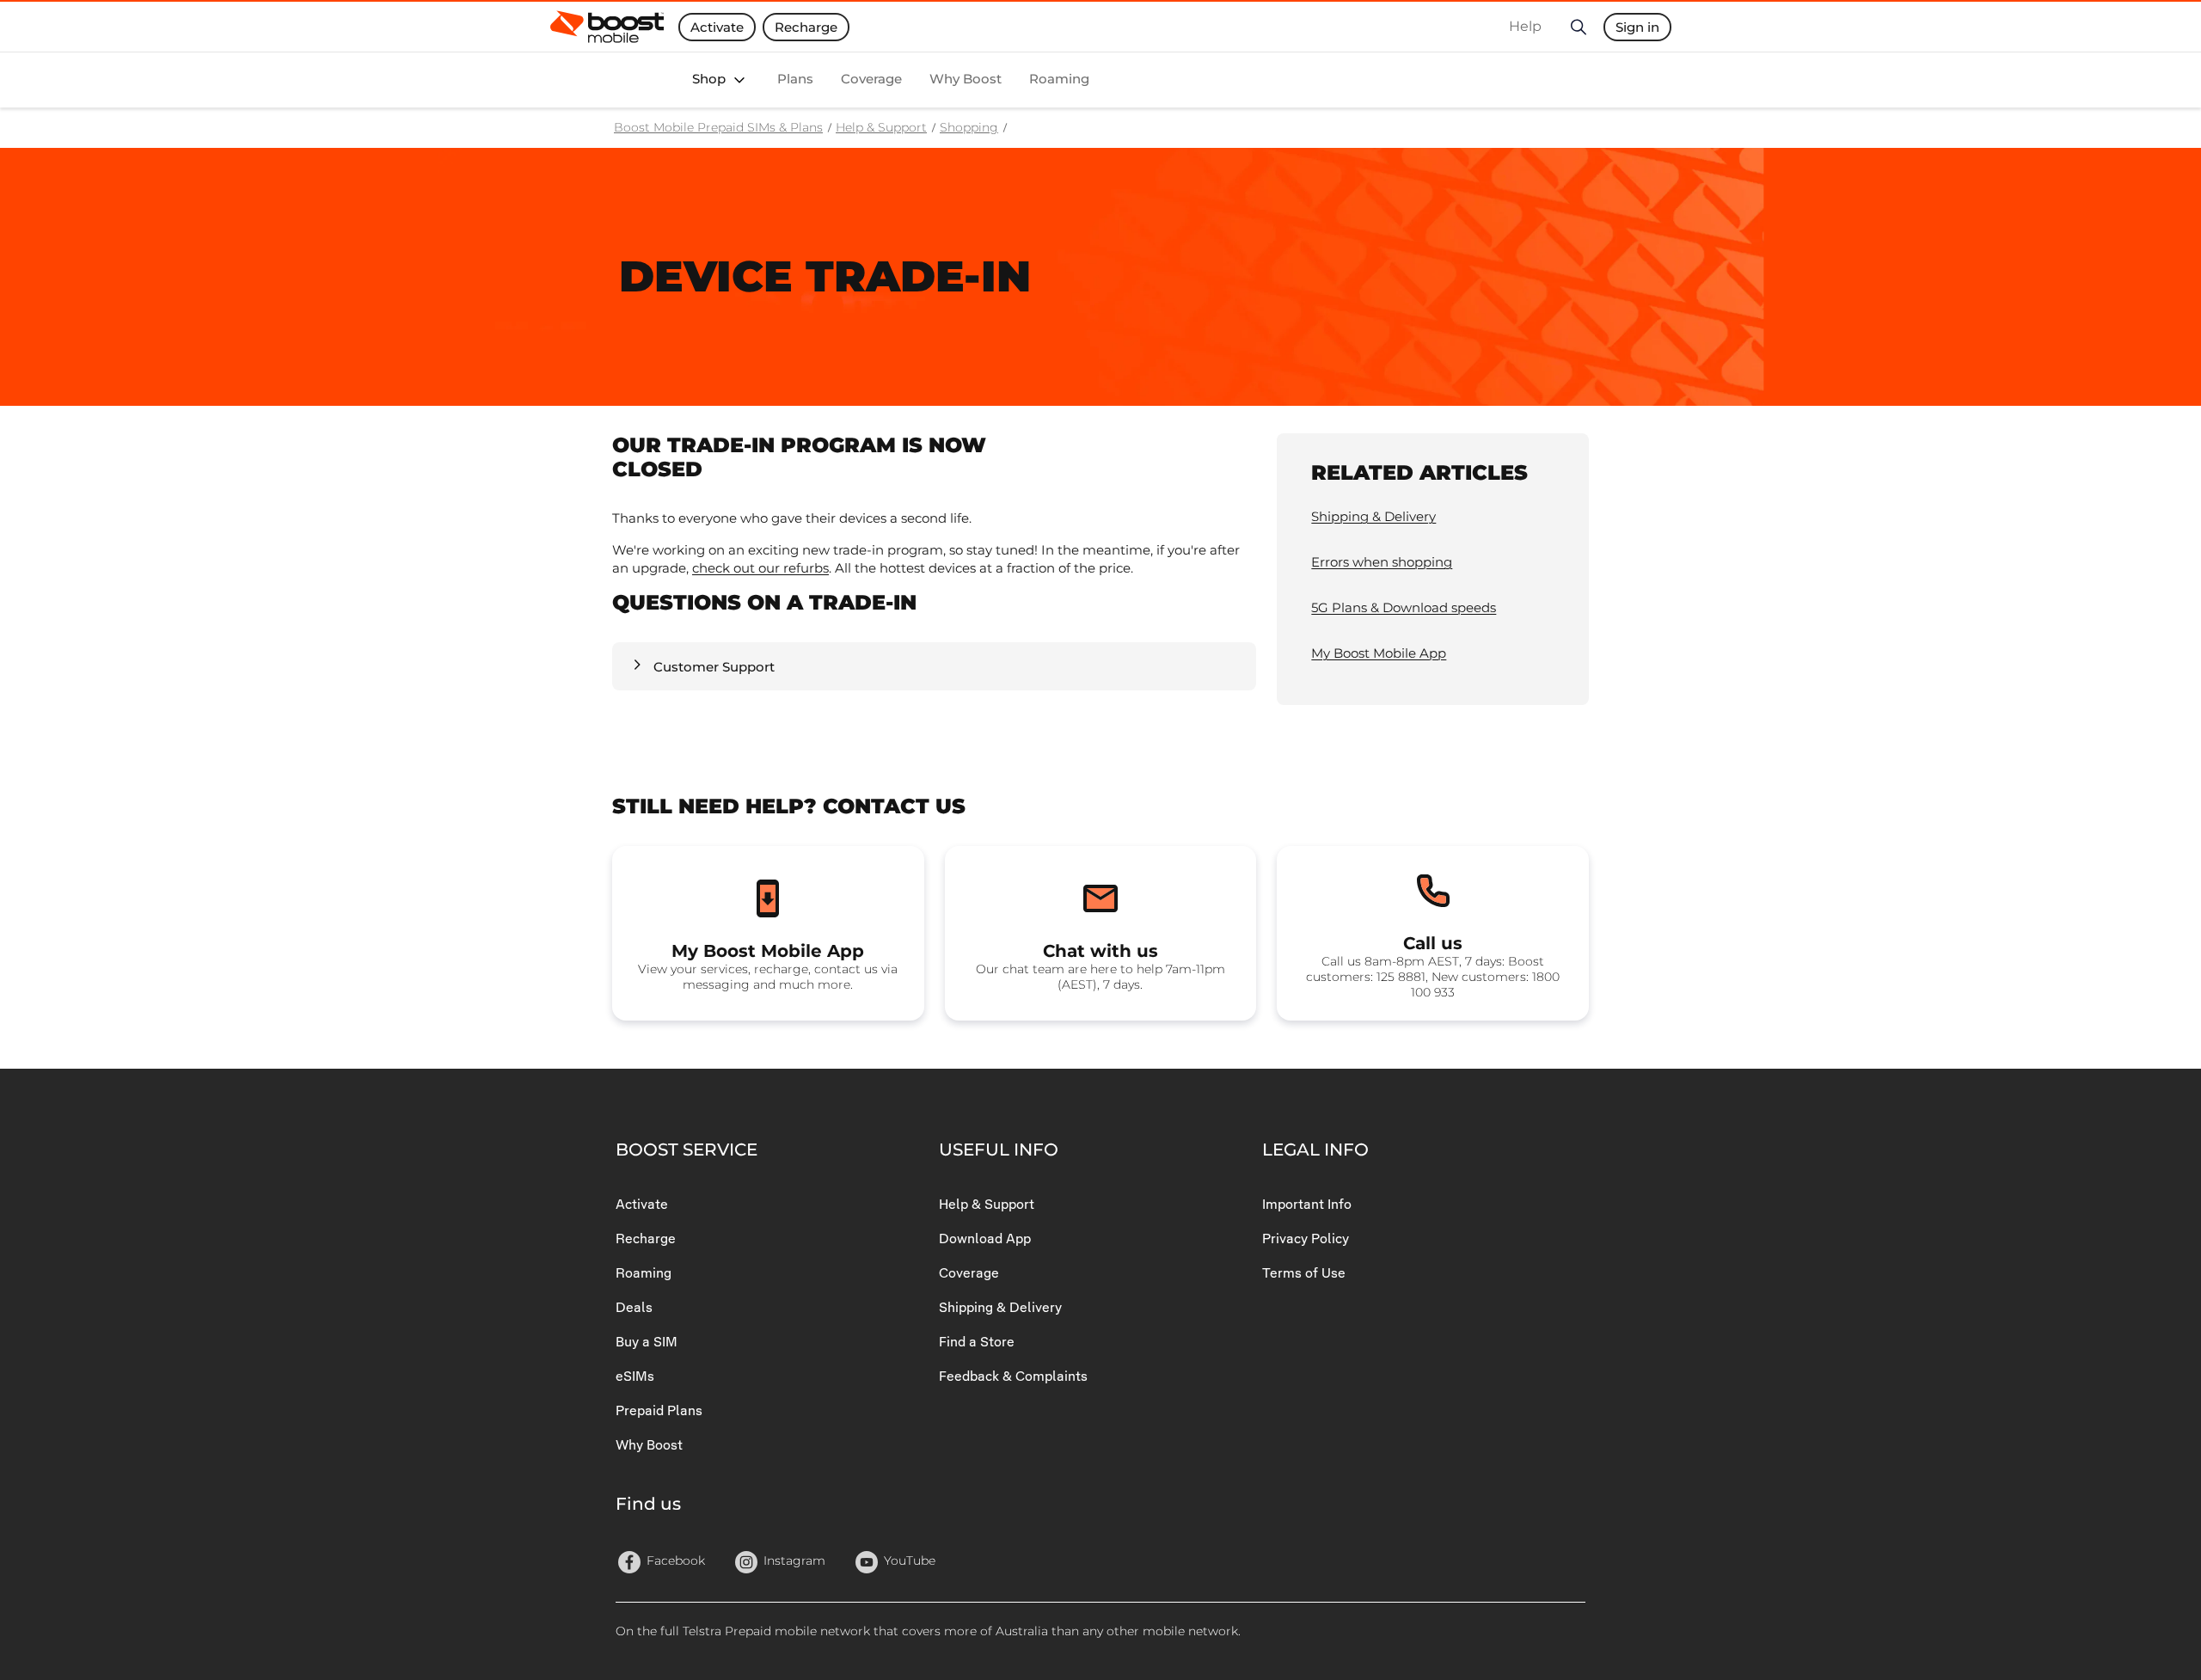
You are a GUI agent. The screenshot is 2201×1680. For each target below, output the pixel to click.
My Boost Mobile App (1379, 653)
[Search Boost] (1578, 27)
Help (1525, 26)
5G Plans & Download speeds (1404, 607)
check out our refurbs (760, 568)
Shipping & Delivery (1373, 516)
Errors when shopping (1382, 562)
